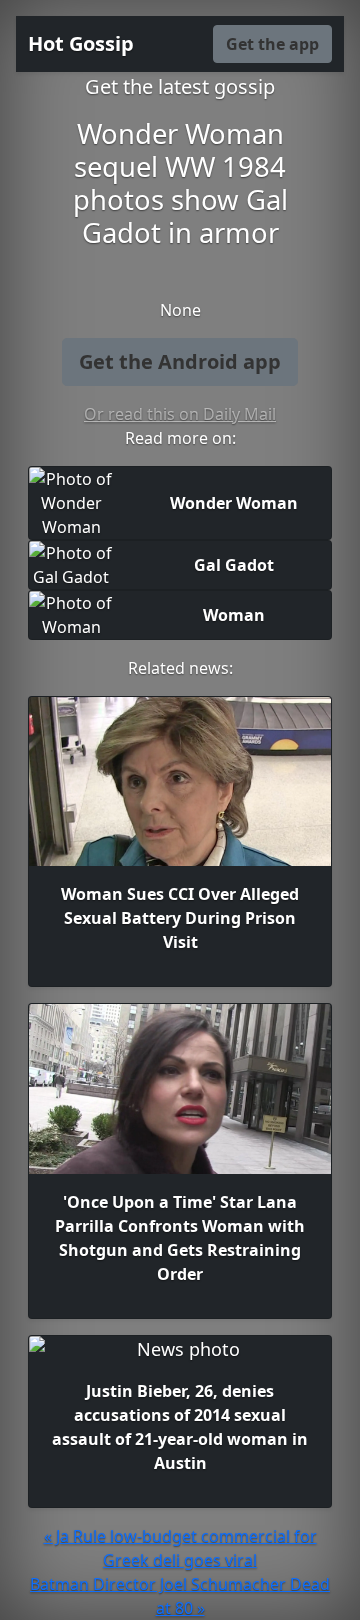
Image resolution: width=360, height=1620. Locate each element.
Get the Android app (180, 361)
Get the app (272, 44)
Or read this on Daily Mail (180, 414)
